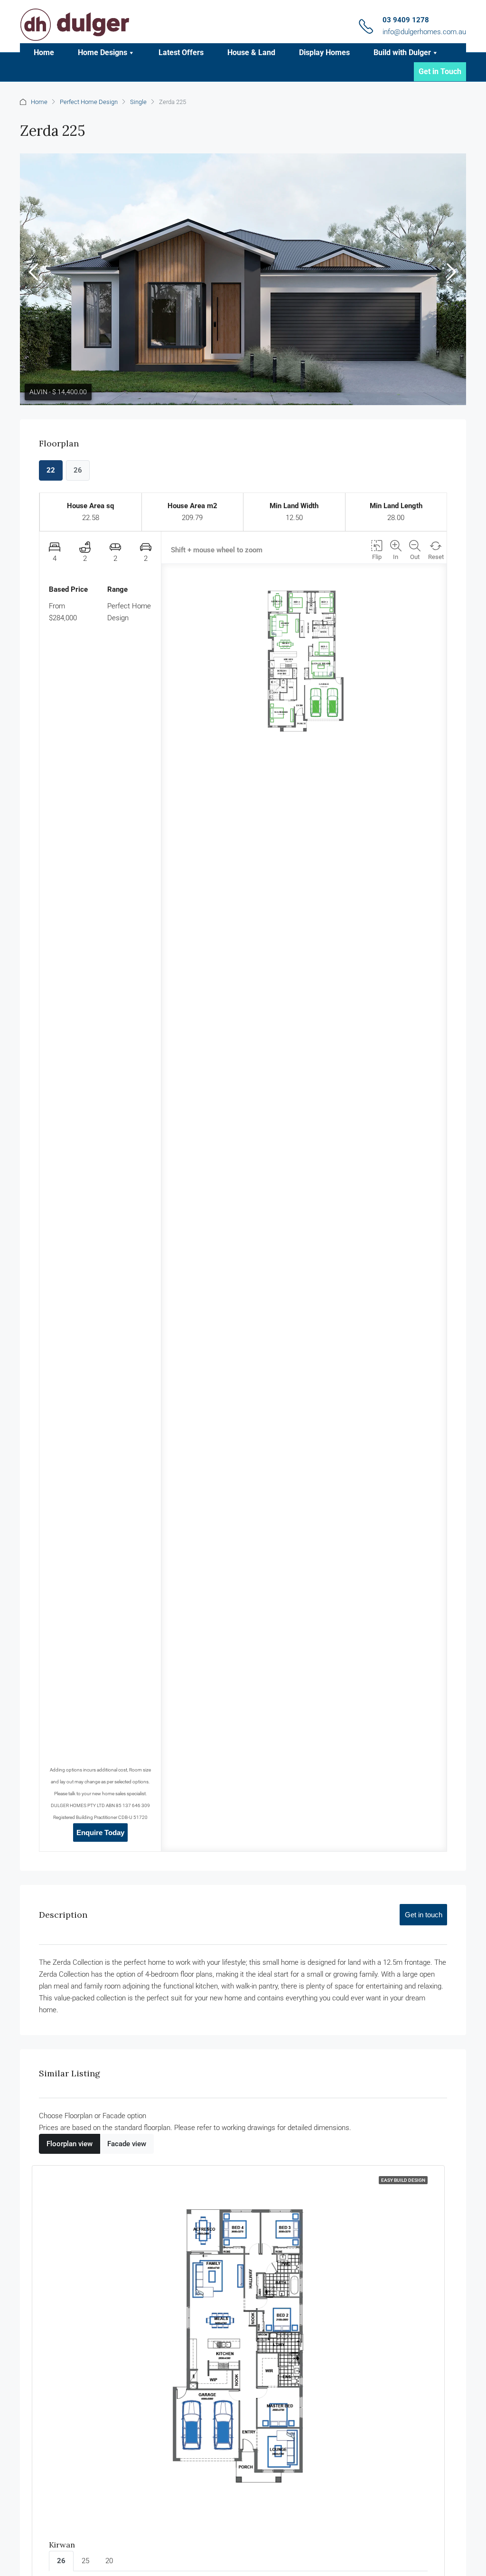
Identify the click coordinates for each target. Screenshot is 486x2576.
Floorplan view (70, 2144)
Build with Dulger (402, 52)
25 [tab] (85, 2561)
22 (51, 470)
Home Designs (103, 52)
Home (44, 52)
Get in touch (424, 1915)
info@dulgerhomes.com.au (424, 32)
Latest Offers (181, 52)
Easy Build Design (403, 2180)
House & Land (251, 52)
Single (138, 102)
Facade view (127, 2144)
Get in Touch (440, 71)
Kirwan (62, 2545)
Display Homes (324, 52)
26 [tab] (61, 2561)
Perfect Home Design (89, 102)
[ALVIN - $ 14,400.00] (243, 279)
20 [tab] (109, 2561)
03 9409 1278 (406, 20)
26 (78, 470)
